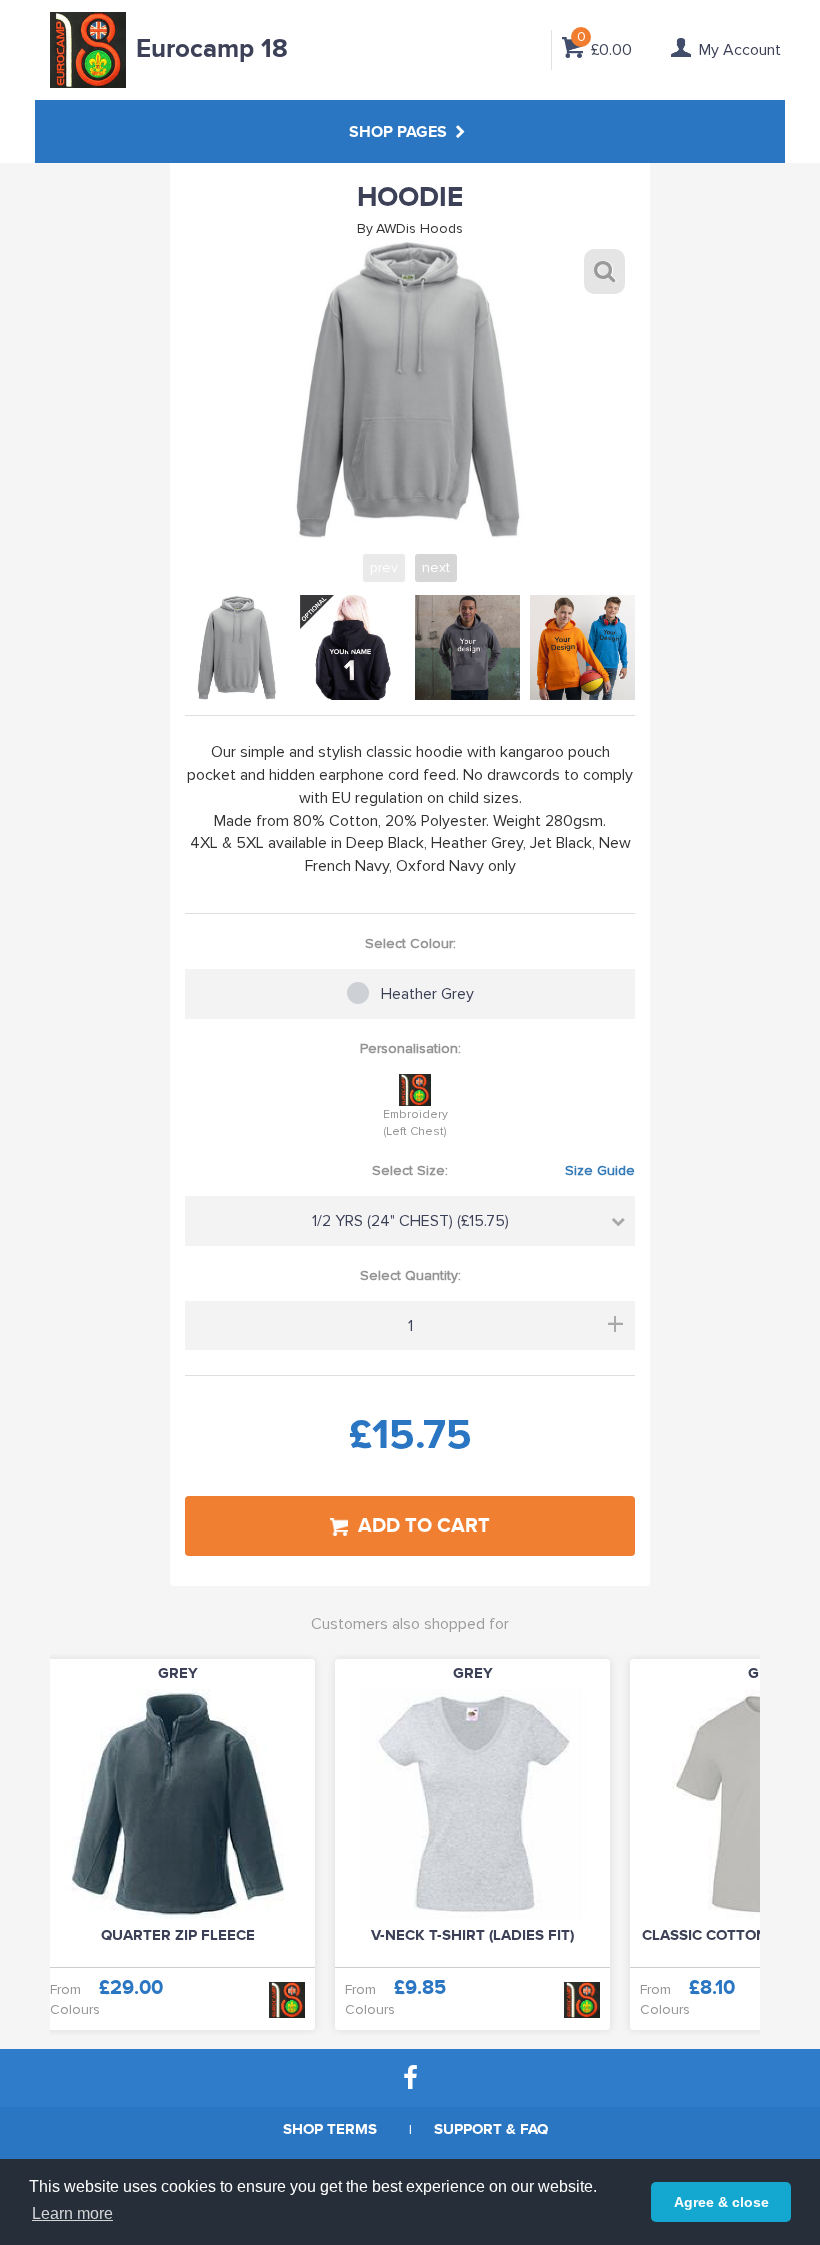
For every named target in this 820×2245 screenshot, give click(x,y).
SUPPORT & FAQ (491, 2129)
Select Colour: (410, 943)
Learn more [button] (72, 2213)
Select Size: (503, 1170)
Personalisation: (410, 1048)
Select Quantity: (410, 1275)
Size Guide (600, 1170)
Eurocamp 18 (212, 49)
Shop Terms (330, 2129)
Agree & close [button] (721, 2202)
